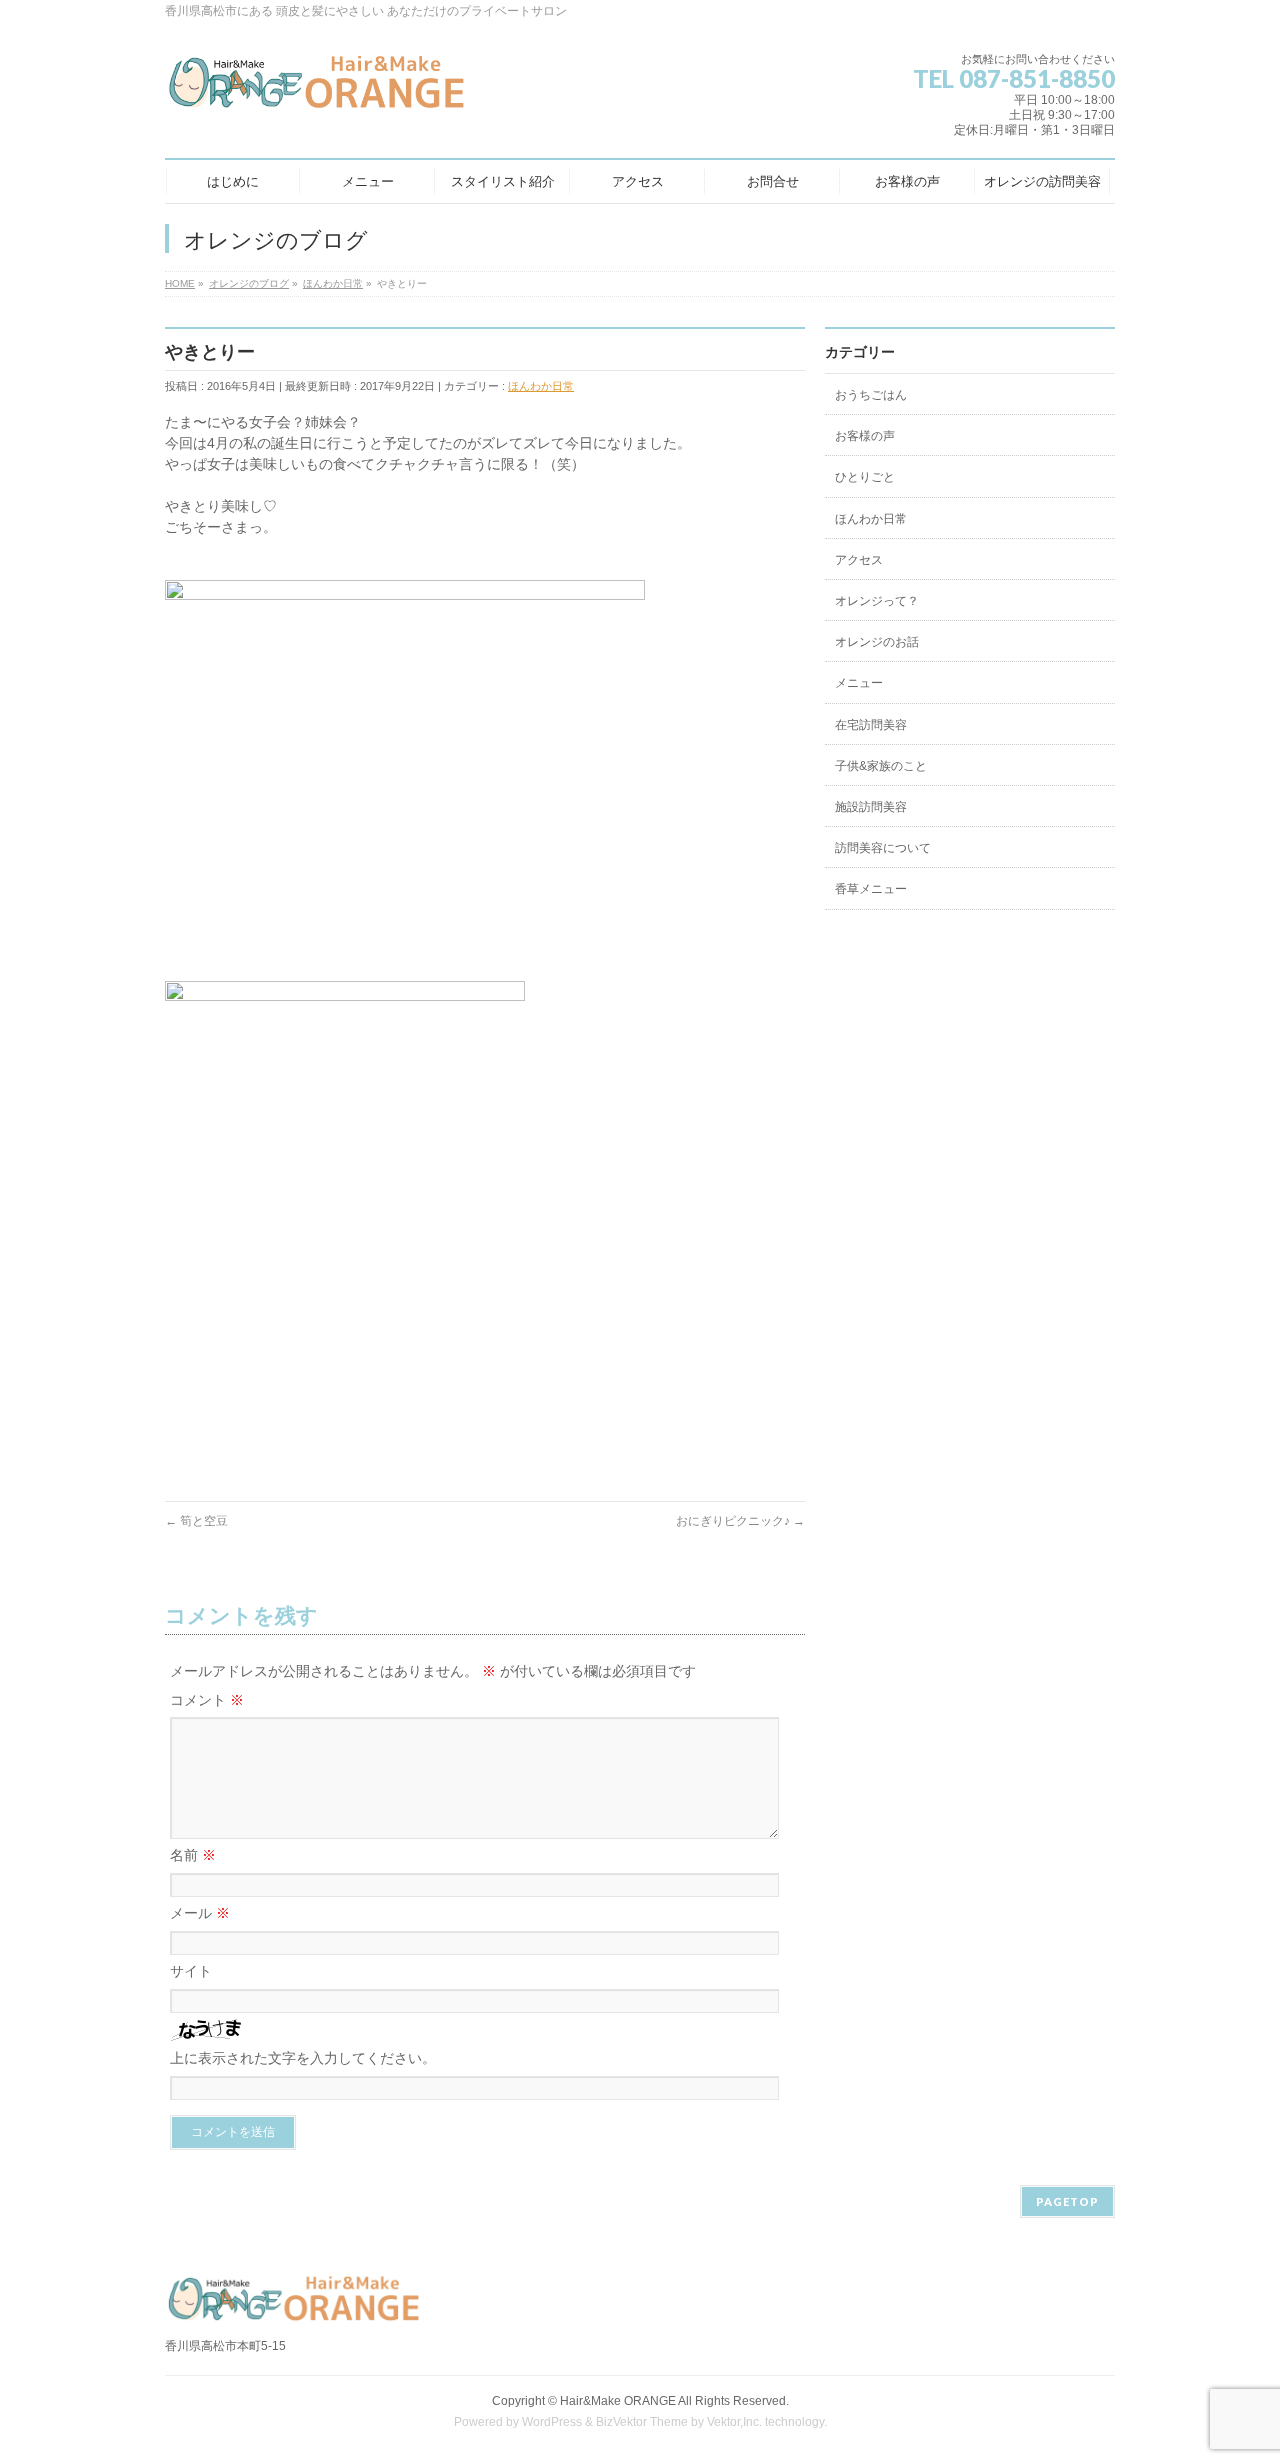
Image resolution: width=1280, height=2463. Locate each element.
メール (200, 1913)
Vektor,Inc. (734, 2422)
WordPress (552, 2422)
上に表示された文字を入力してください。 (303, 2058)
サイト (191, 1971)
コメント (207, 1700)
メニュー (859, 683)
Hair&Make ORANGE (618, 2401)
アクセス (859, 560)
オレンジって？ (877, 601)
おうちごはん (871, 395)
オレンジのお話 (877, 642)
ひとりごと (865, 477)
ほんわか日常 (541, 386)
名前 (193, 1855)
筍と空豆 (196, 1521)
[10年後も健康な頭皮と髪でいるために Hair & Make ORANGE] (318, 89)
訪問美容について (883, 848)
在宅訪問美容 (871, 725)
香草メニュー (871, 889)
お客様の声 (865, 436)
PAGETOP (1067, 2201)
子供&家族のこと (881, 766)
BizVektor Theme (642, 2422)
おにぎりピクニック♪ (740, 1521)
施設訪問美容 (871, 807)
